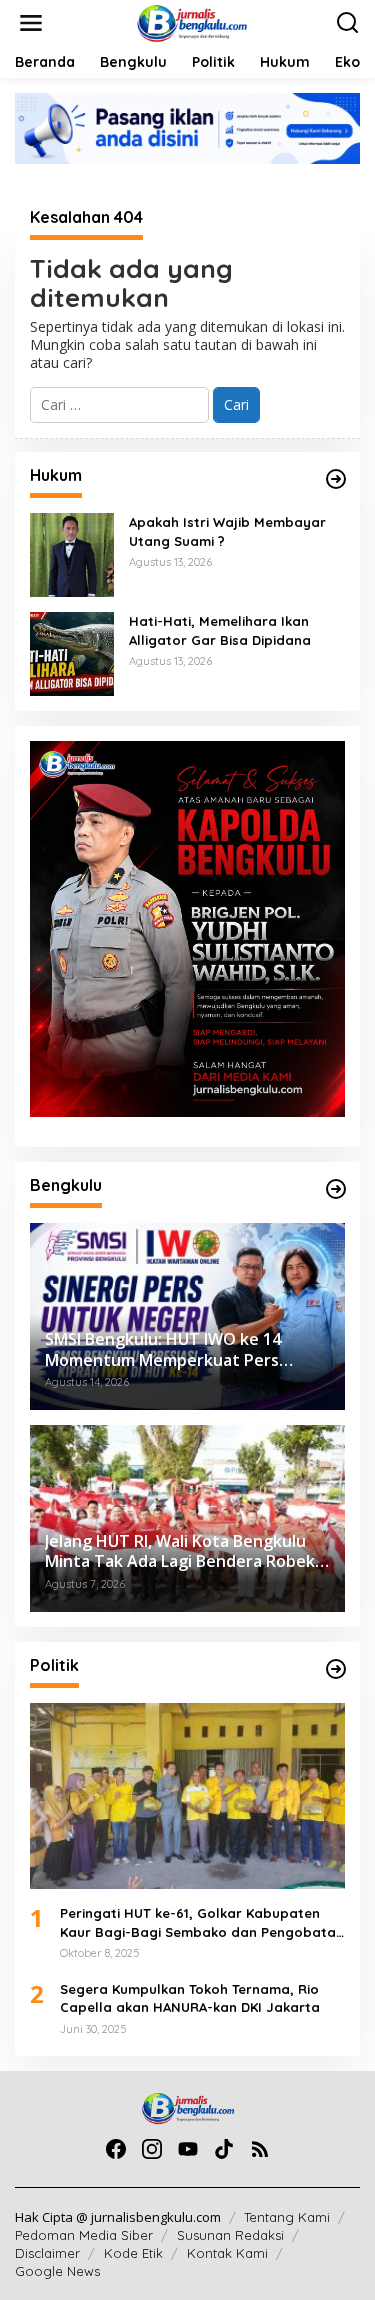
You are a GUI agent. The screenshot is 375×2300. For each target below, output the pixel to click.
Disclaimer (47, 2253)
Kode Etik (133, 2253)
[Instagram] (152, 2149)
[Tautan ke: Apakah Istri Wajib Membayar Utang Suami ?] (72, 553)
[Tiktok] (224, 2149)
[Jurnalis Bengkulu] (191, 21)
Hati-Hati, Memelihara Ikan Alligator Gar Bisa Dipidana (220, 630)
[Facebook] (116, 2149)
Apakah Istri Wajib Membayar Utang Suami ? (227, 531)
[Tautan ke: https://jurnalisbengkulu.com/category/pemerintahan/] (336, 1189)
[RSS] (260, 2149)
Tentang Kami (287, 2217)
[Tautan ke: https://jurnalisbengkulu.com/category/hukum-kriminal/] (336, 479)
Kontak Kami (227, 2253)
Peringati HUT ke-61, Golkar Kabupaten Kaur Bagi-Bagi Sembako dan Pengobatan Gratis (202, 1922)
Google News (57, 2271)
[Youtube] (188, 2149)
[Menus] (31, 23)
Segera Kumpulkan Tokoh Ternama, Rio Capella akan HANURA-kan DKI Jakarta (190, 1998)
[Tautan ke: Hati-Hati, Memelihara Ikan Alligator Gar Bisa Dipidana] (72, 652)
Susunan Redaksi (230, 2235)
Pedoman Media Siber (84, 2235)
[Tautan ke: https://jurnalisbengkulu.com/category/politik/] (336, 1669)
